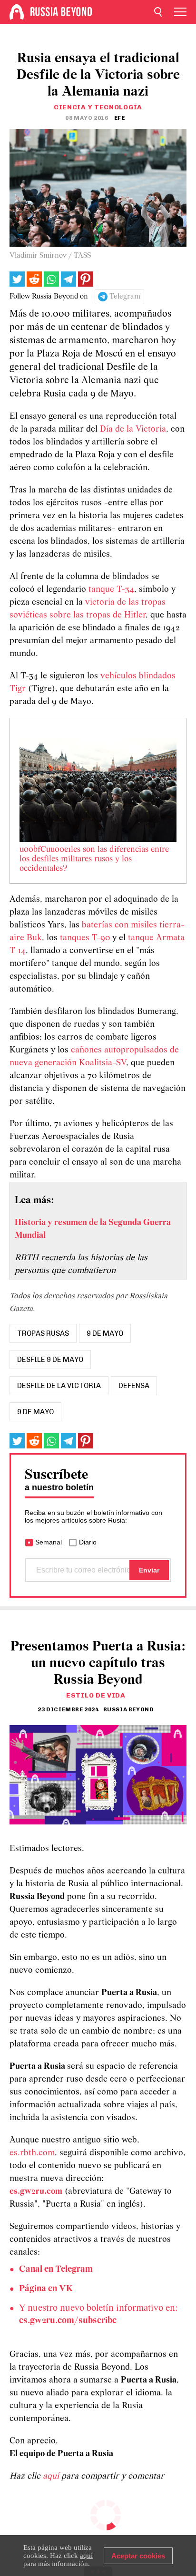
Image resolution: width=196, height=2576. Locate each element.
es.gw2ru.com (36, 2192)
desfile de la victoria (59, 1386)
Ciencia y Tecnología (98, 107)
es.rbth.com (32, 2153)
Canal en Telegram (56, 2269)
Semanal (49, 1542)
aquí (52, 2476)
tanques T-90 (85, 938)
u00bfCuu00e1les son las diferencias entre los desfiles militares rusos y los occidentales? (94, 859)
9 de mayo (105, 1333)
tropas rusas (43, 1333)
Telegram (125, 297)
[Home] (17, 12)
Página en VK (46, 2289)
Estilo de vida (96, 1695)
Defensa (134, 1386)
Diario (88, 1542)
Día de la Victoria (133, 429)
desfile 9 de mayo (50, 1360)
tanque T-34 (111, 590)
